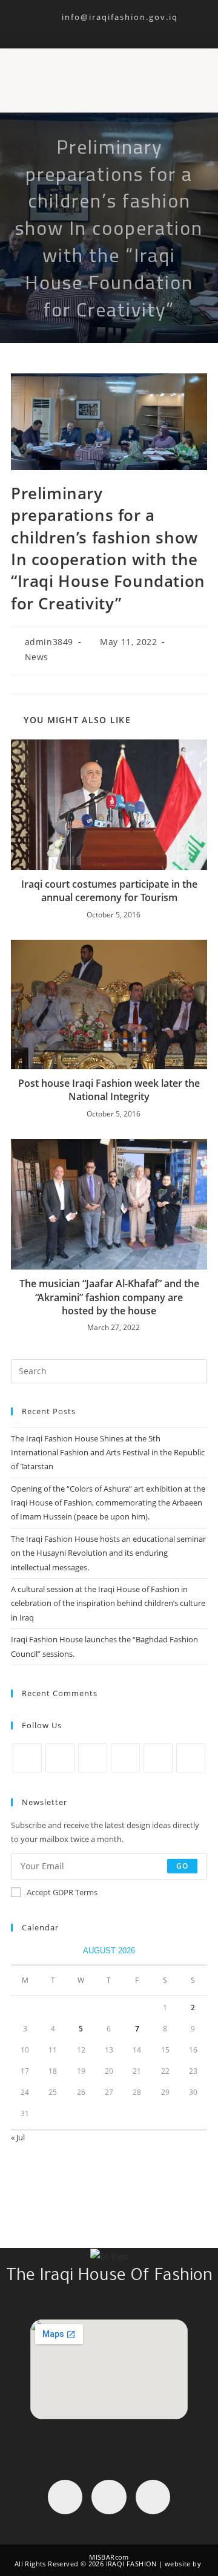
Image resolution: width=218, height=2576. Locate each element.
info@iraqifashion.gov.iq (109, 17)
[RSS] (191, 1758)
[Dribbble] (158, 1758)
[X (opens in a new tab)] (83, 28)
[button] (97, 75)
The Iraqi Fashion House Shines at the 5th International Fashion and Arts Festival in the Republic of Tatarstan (108, 1453)
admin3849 (49, 642)
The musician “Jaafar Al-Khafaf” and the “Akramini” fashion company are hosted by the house (109, 1297)
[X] (27, 1758)
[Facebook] (60, 1758)
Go (182, 1866)
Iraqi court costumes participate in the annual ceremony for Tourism (109, 891)
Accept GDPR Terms (62, 1892)
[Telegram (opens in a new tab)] (137, 28)
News (37, 657)
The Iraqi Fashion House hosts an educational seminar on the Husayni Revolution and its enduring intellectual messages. (108, 1553)
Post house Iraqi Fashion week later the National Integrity (109, 1090)
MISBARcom (109, 2557)
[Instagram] (93, 1758)
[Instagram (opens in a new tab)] (111, 28)
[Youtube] (153, 2497)
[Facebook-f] (65, 2497)
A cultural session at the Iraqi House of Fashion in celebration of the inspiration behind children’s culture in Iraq (108, 1603)
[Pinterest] (125, 1758)
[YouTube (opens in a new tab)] (125, 28)
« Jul (18, 2137)
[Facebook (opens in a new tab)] (97, 28)
